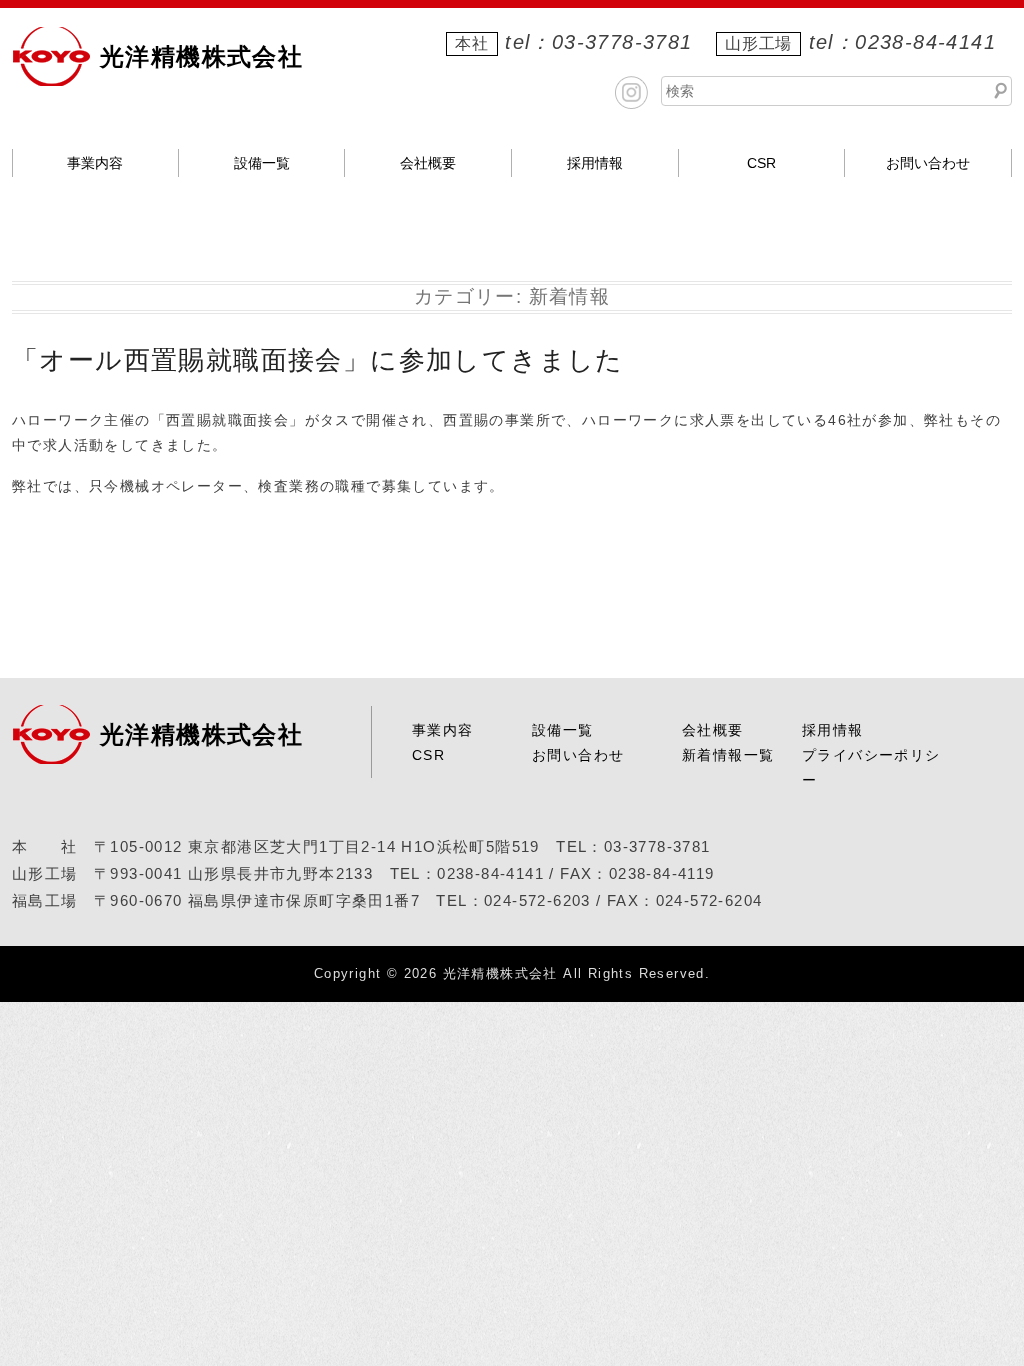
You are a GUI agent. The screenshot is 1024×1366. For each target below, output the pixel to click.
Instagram (631, 92)
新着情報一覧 (728, 755)
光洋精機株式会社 (201, 56)
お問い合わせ (928, 163)
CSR (761, 163)
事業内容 (95, 163)
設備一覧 (262, 163)
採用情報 (595, 163)
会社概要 (428, 163)
